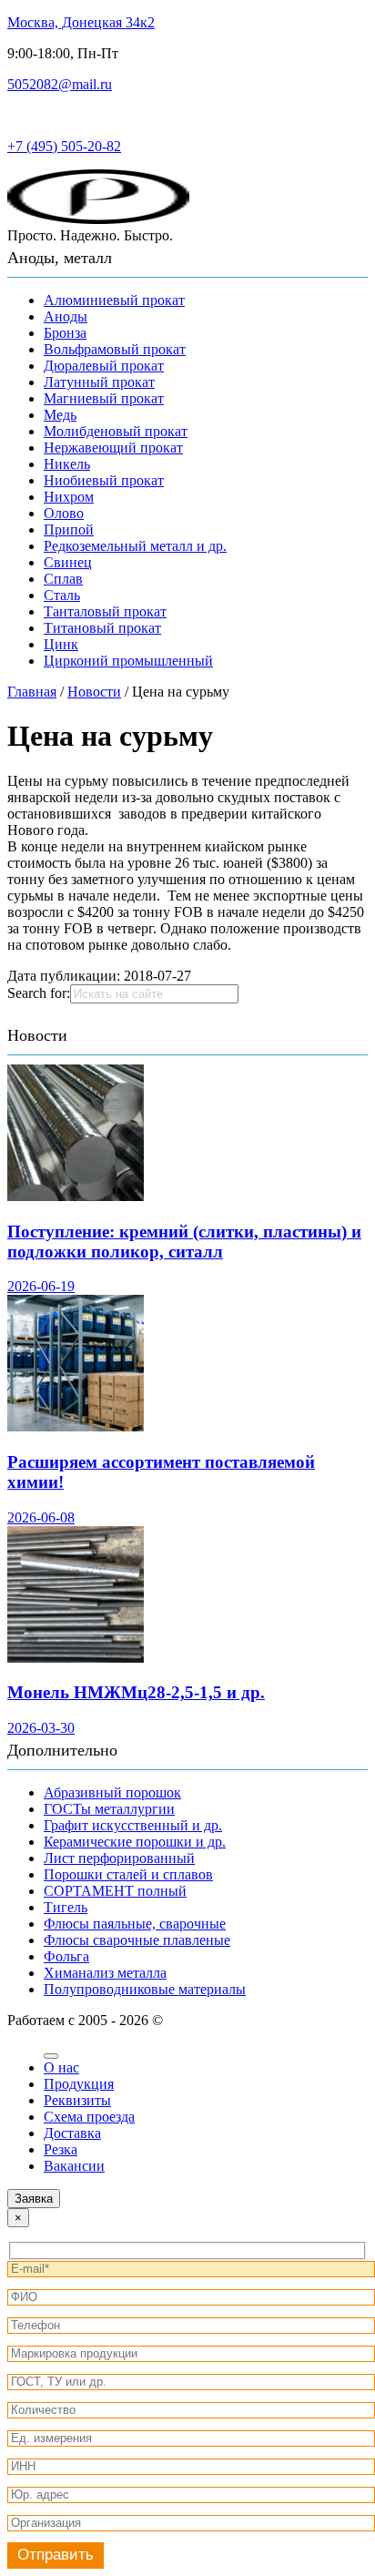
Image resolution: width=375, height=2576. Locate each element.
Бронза (65, 333)
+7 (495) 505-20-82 (64, 146)
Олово (64, 513)
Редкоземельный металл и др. (135, 546)
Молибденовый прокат (116, 431)
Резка (61, 2149)
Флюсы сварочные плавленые (137, 1940)
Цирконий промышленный (128, 661)
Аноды (66, 316)
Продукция (79, 2084)
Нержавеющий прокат (113, 448)
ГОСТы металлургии (109, 1809)
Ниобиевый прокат (104, 480)
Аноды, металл (60, 258)
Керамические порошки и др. (135, 1842)
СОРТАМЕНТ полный (115, 1891)
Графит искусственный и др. (133, 1825)
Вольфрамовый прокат (115, 349)
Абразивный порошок (112, 1792)
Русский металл (56, 115)
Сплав (63, 579)
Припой (69, 529)
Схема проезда (89, 2117)
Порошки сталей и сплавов (128, 1874)
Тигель (66, 1907)
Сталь (62, 595)
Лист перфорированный (119, 1858)
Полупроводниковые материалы (145, 1989)
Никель (67, 464)
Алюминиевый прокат (114, 300)
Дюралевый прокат (104, 366)
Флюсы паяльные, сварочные (135, 1924)
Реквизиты (77, 2100)
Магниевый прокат (104, 398)
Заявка (34, 2199)
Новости (37, 1035)
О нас (61, 2067)
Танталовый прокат (105, 611)
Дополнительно (62, 1750)
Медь (60, 415)
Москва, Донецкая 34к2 (81, 22)
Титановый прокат (102, 628)
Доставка (72, 2133)
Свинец (68, 562)
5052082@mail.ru (60, 84)
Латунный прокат (99, 382)
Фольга (66, 1956)
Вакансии (74, 2166)
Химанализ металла (105, 1973)
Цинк (61, 644)
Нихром (69, 497)
